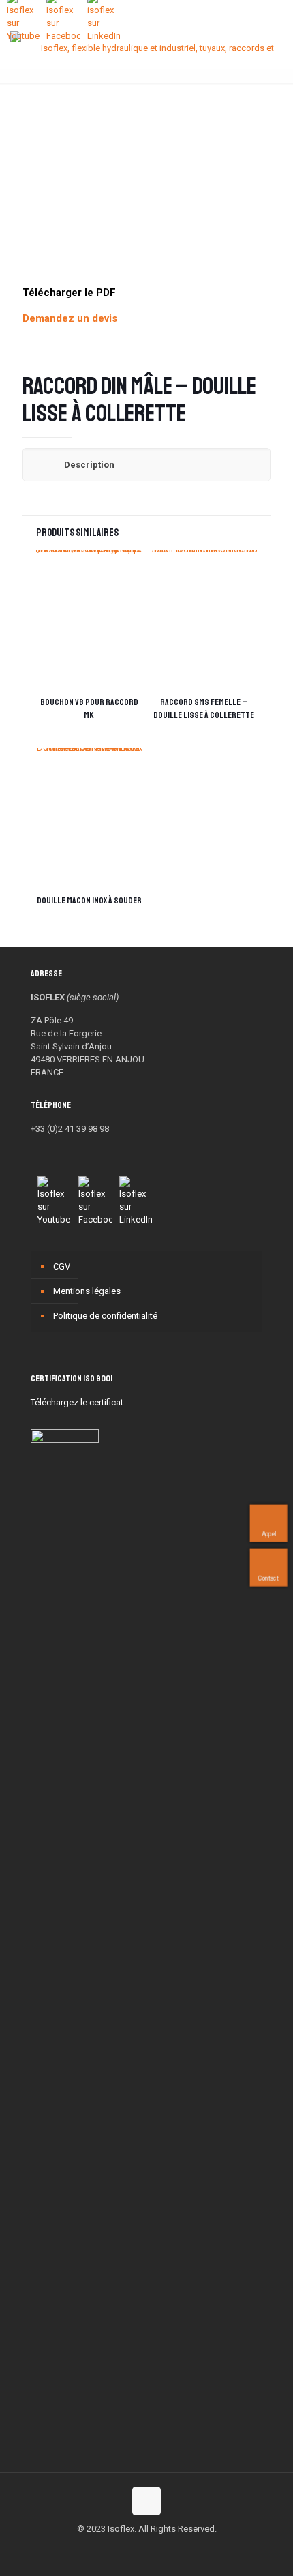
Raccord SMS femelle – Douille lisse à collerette (204, 709)
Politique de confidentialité (105, 1316)
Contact (268, 1578)
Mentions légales (87, 1291)
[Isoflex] (152, 48)
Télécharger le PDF (69, 293)
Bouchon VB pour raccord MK (89, 709)
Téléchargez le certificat (77, 1402)
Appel (268, 1534)
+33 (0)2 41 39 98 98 (70, 1129)
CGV (62, 1267)
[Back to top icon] (146, 2501)
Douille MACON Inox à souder (89, 901)
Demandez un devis (70, 318)
